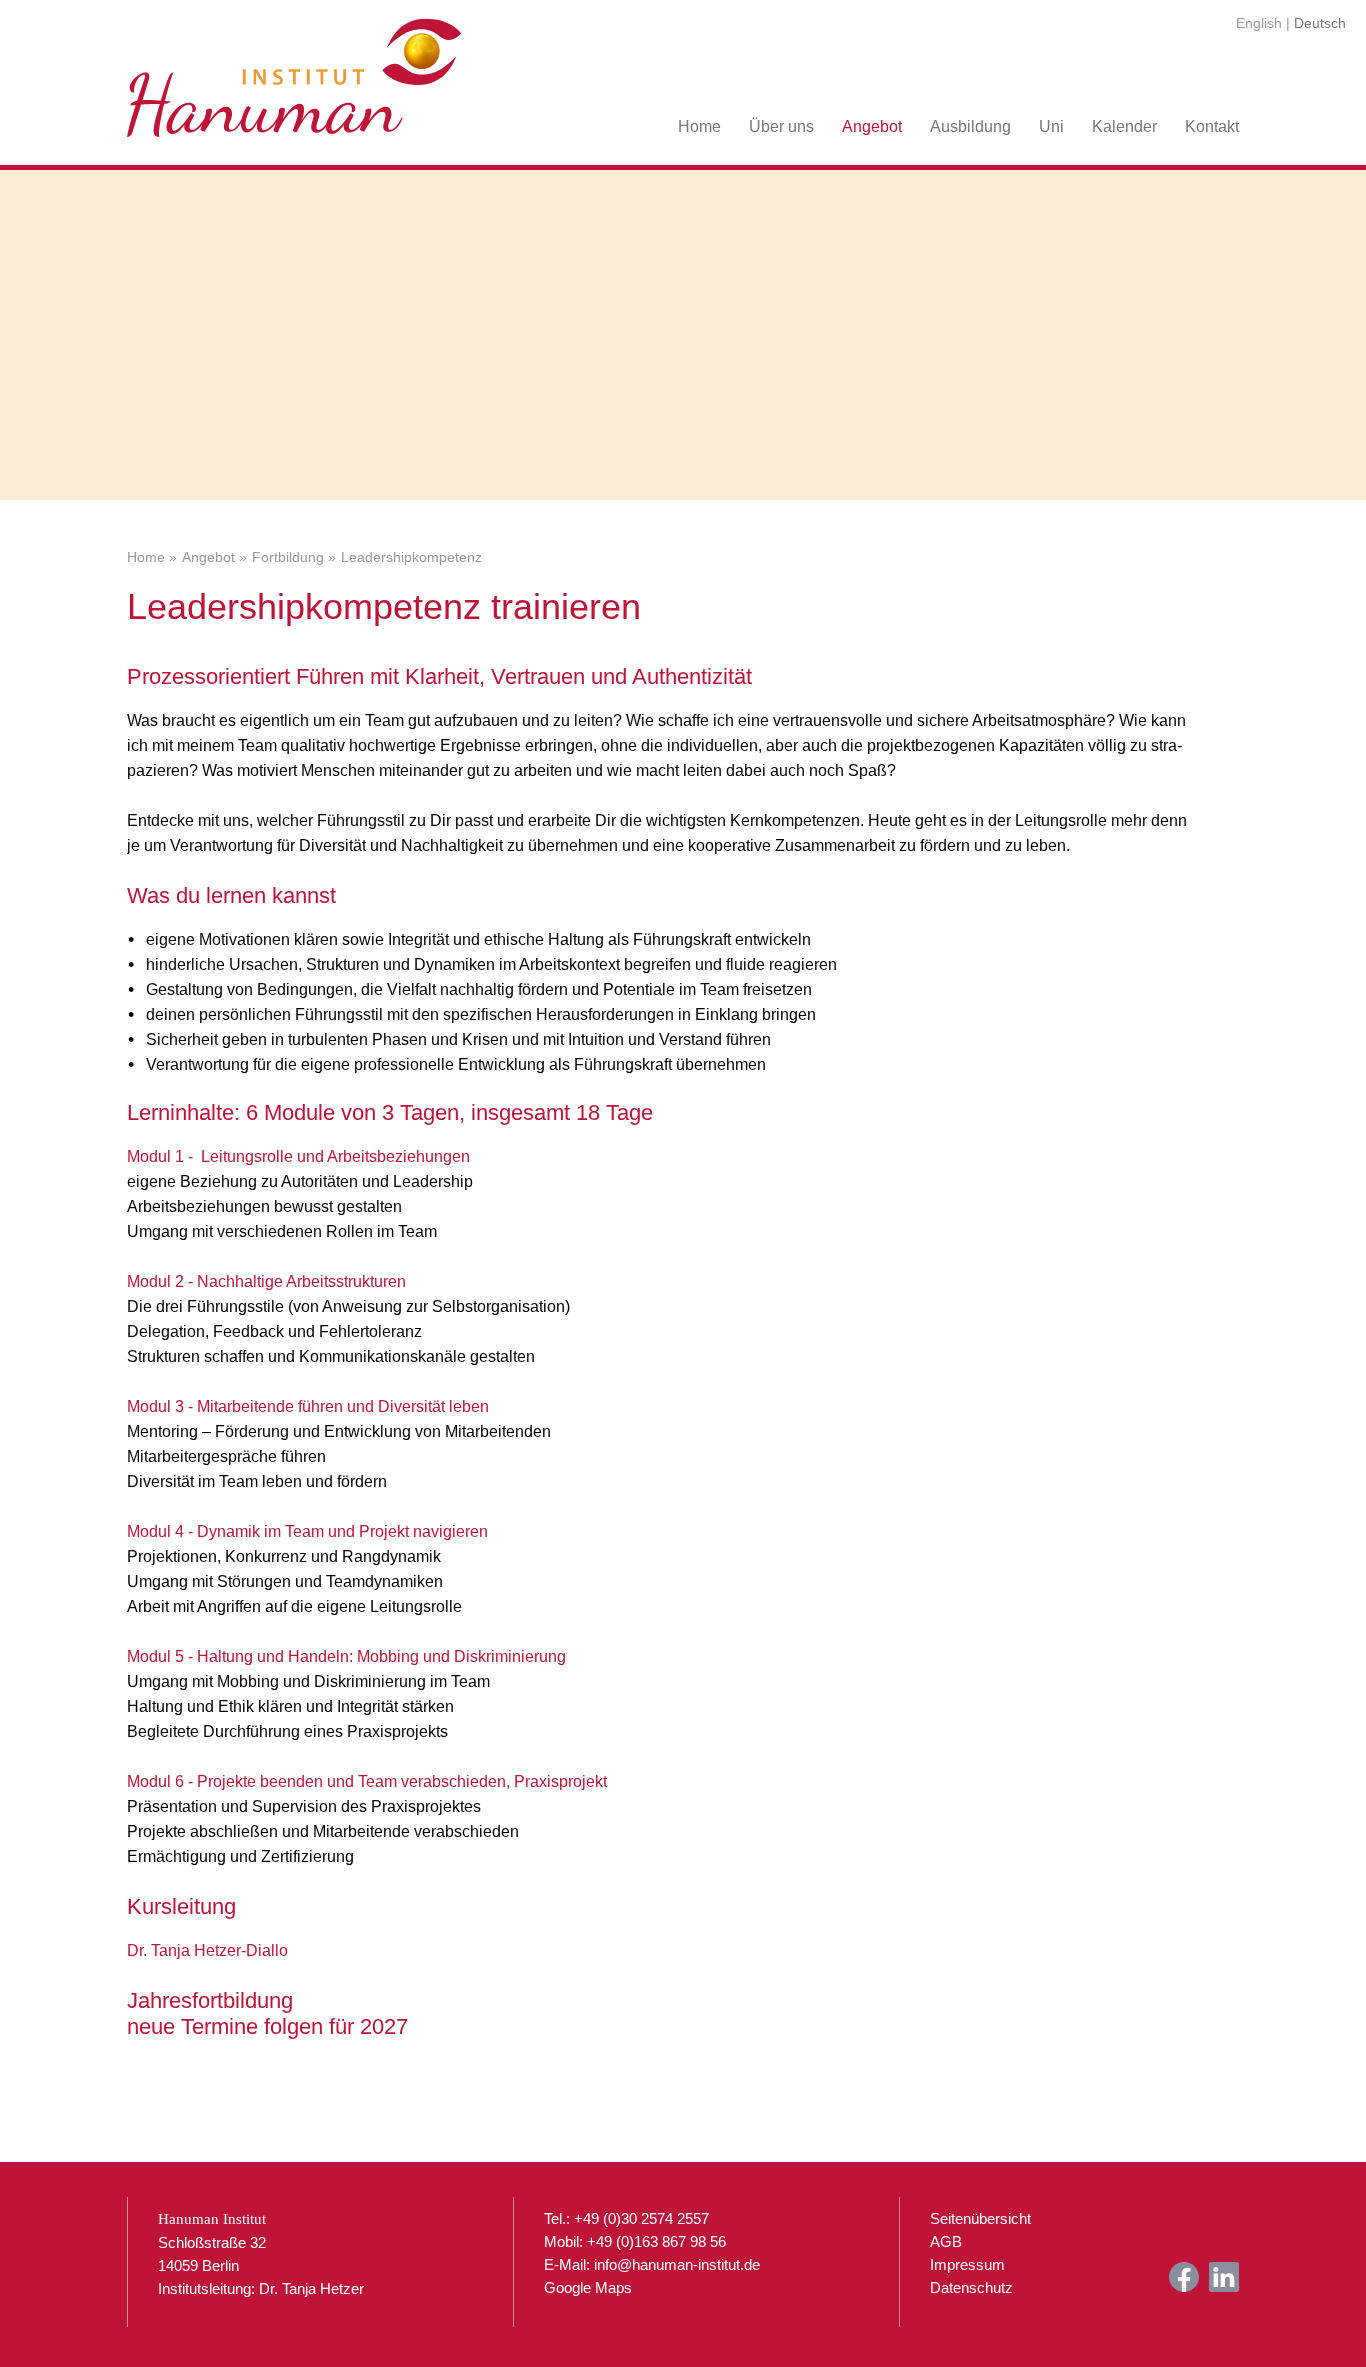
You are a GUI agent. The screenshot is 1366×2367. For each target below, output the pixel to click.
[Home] (294, 70)
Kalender (1124, 126)
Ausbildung (970, 126)
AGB (946, 2241)
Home (699, 126)
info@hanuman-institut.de (677, 2264)
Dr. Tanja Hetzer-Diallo (207, 1950)
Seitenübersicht (980, 2218)
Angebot (872, 126)
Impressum (967, 2264)
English (1259, 23)
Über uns (781, 126)
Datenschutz (971, 2287)
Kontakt (1212, 126)
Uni (1051, 126)
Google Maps (588, 2287)
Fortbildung (288, 557)
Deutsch (1320, 23)
